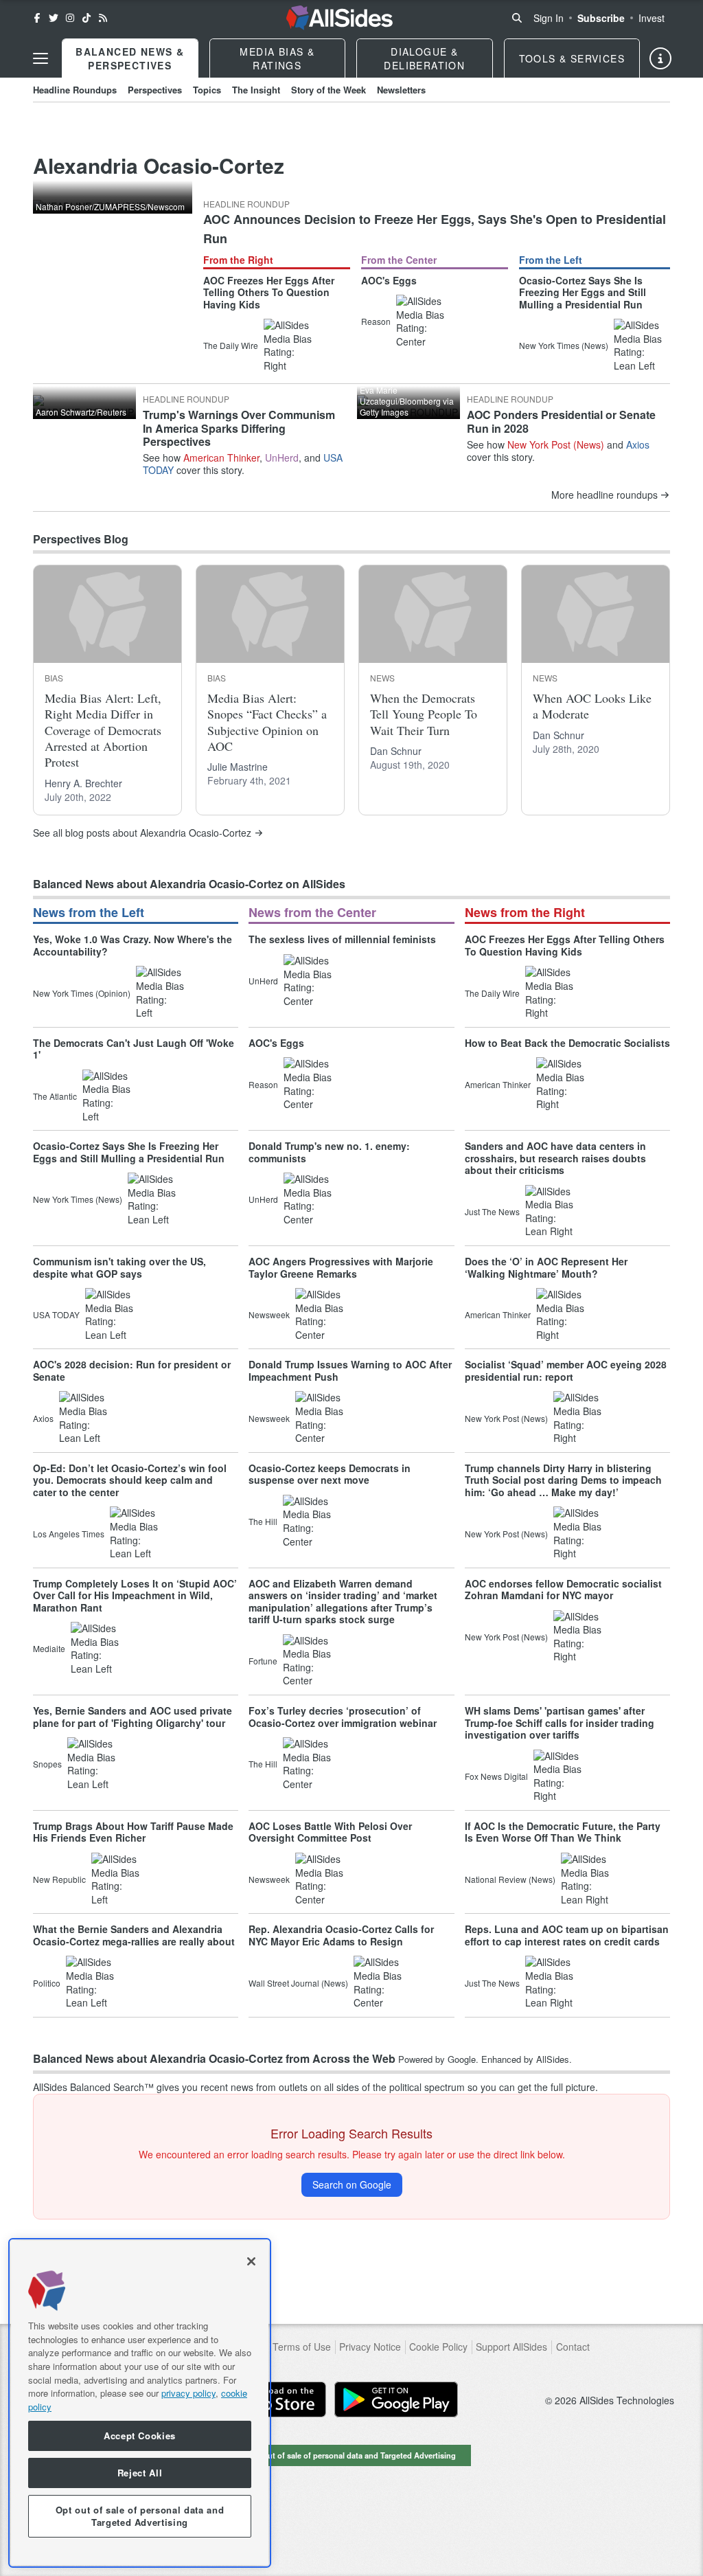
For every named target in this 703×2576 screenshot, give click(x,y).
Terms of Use (302, 2347)
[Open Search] (517, 18)
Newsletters (401, 90)
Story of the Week (329, 90)
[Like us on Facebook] (37, 18)
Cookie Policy (438, 2347)
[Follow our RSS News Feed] (103, 18)
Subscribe (601, 18)
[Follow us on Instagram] (70, 18)
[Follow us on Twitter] (54, 18)
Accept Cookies (140, 2436)
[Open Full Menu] (41, 58)
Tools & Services (572, 58)
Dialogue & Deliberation (424, 58)
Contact (573, 2347)
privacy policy (188, 2393)
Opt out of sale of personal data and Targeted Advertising (351, 2455)
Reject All (140, 2473)
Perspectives (155, 90)
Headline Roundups (75, 90)
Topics (207, 90)
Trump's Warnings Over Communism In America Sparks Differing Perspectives (239, 428)
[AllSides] (339, 18)
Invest (652, 18)
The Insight (256, 90)
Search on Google (352, 2184)
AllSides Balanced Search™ (93, 2087)
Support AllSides (511, 2347)
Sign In (549, 18)
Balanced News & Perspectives (130, 58)
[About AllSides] (660, 58)
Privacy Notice (370, 2347)
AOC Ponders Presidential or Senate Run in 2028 (561, 421)
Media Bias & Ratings (277, 58)
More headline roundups (604, 495)
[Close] (251, 2261)
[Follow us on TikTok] (87, 18)
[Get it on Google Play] (396, 2399)
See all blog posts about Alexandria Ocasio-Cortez (142, 833)
